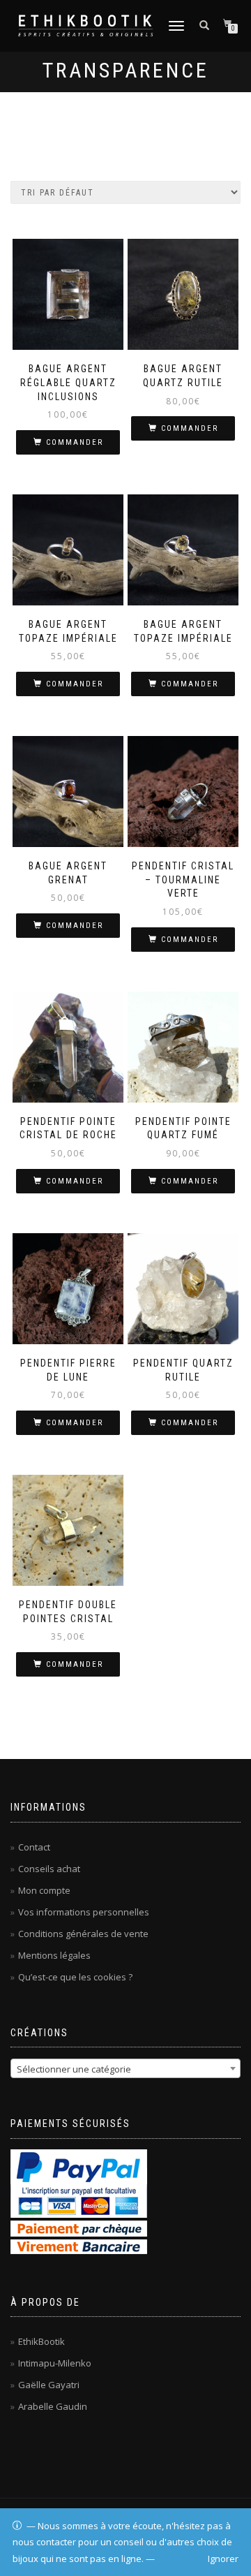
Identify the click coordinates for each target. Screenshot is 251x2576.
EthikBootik (41, 2341)
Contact (34, 1847)
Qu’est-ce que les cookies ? (75, 1977)
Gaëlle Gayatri (49, 2385)
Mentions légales (54, 1955)
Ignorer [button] (223, 2559)
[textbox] (125, 2069)
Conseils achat (49, 1869)
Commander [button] (75, 442)
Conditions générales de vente (83, 1934)
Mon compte (44, 1890)
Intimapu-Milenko (55, 2363)
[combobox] (125, 2068)
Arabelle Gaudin (53, 2406)
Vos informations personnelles (84, 1912)
